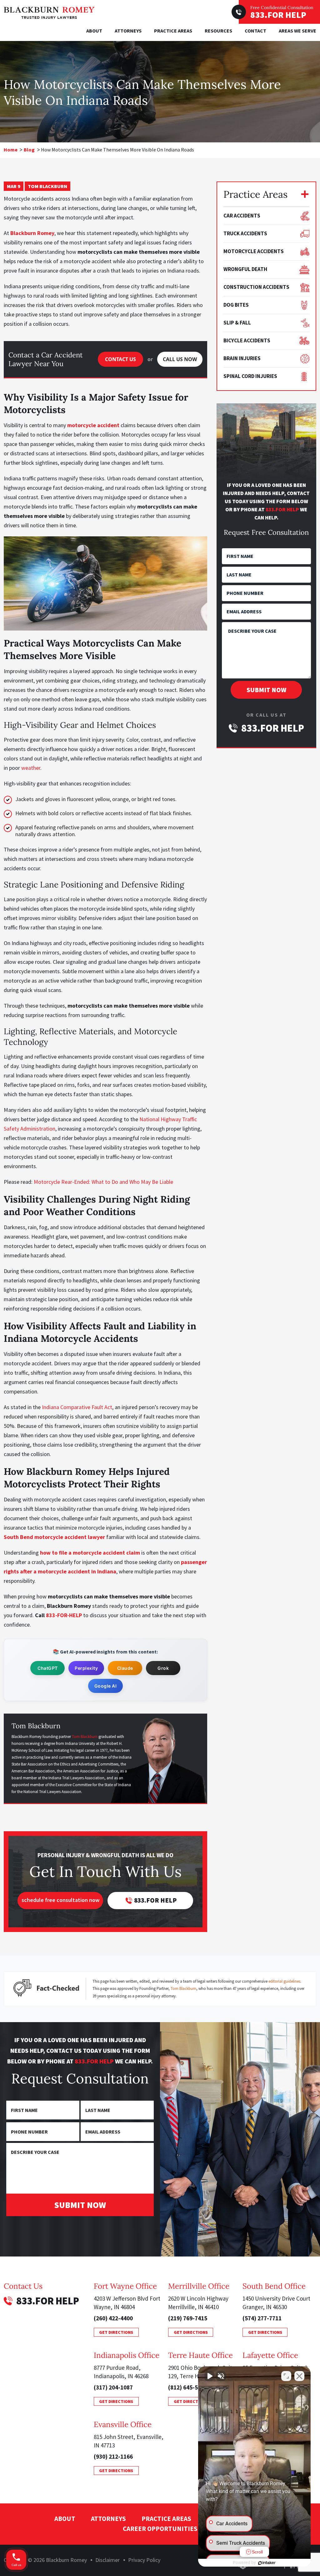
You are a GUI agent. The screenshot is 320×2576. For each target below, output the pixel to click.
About (94, 31)
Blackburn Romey (66, 2560)
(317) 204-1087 (113, 2387)
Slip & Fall (237, 323)
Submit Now (266, 690)
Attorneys (128, 31)
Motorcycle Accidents (254, 251)
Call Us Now (180, 359)
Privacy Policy (144, 2560)
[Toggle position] (286, 2376)
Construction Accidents (256, 287)
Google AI (106, 1686)
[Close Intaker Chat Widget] (299, 2376)
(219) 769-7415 (188, 2318)
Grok (163, 1668)
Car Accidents (242, 216)
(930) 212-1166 (113, 2456)
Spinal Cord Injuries (250, 376)
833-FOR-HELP (64, 1615)
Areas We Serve (297, 31)
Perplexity (86, 1668)
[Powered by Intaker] (267, 2563)
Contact (255, 31)
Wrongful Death (245, 269)
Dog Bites (236, 305)
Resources (218, 31)
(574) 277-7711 (262, 2318)
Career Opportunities (160, 2528)
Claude (125, 1668)
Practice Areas (173, 31)
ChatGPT (48, 1668)
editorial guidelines (284, 1981)
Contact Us (120, 359)
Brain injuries (242, 358)
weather (31, 768)
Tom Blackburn (47, 186)
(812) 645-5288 (188, 2387)
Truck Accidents (245, 233)
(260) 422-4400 (113, 2318)
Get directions (116, 2332)
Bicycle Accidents (247, 340)
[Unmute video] (209, 2376)
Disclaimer (107, 2560)
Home (11, 150)
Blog (29, 150)
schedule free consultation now (60, 1900)
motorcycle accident (93, 425)
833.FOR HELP (278, 15)
